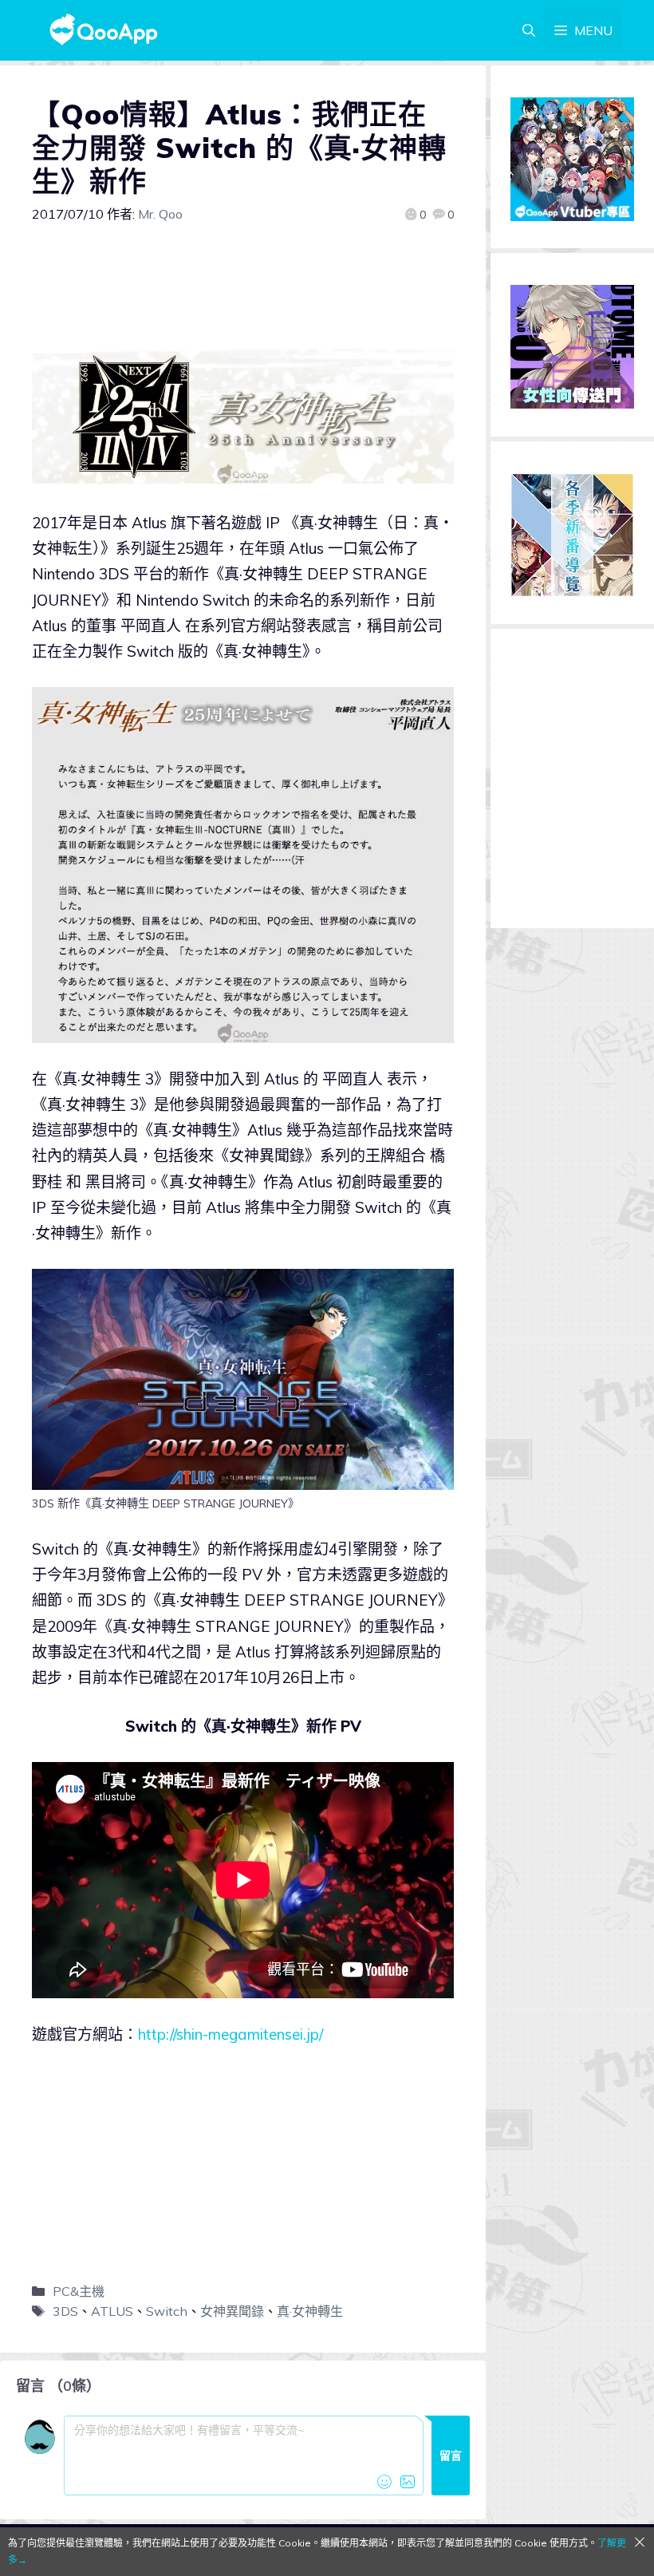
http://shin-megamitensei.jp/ (230, 2034)
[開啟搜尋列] (529, 30)
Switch (167, 2311)
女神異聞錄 (232, 2311)
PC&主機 (79, 2291)
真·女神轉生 (310, 2311)
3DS (65, 2311)
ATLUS (112, 2311)
